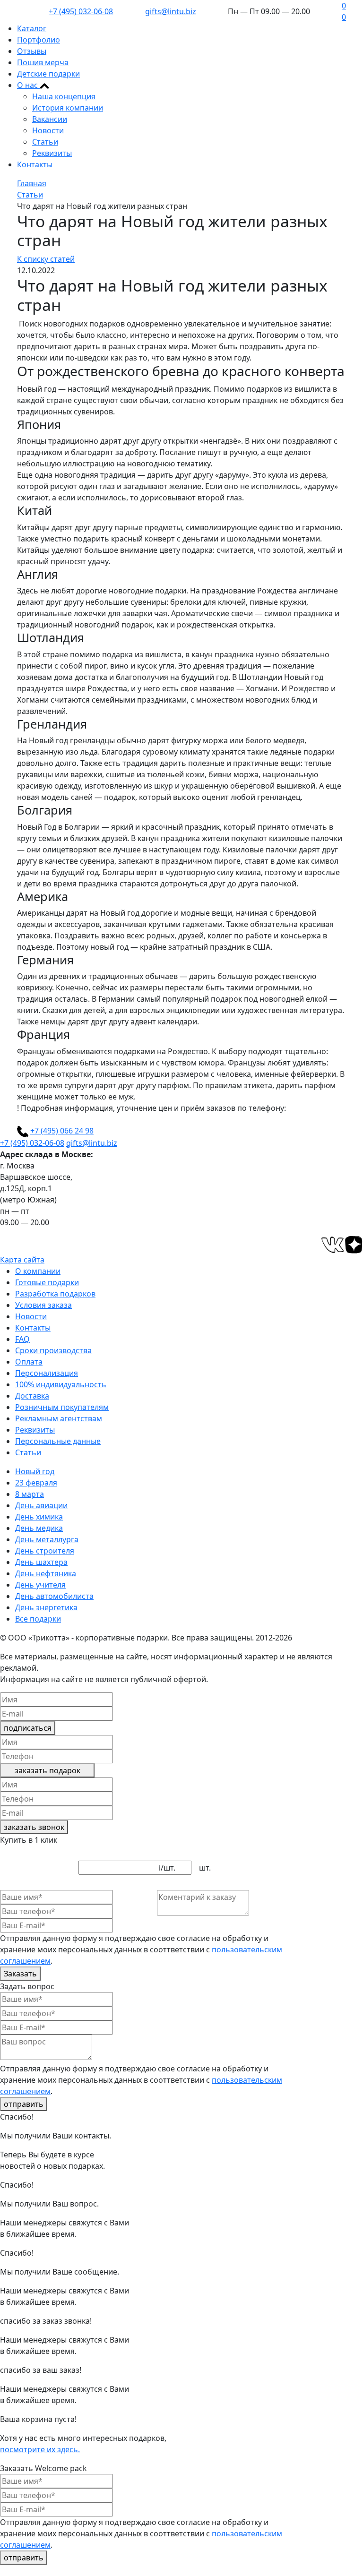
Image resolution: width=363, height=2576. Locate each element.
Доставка (32, 1396)
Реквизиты (52, 153)
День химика (39, 1517)
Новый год (35, 1471)
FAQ (22, 1339)
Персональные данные (58, 1441)
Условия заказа (43, 1305)
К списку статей (46, 259)
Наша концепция (64, 96)
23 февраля (36, 1483)
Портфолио (39, 40)
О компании (38, 1271)
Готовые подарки (47, 1282)
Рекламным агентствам (59, 1418)
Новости (48, 130)
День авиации (41, 1505)
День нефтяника (46, 1573)
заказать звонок (34, 1827)
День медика (39, 1528)
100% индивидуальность (61, 1384)
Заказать (20, 1974)
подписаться (28, 1728)
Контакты (35, 164)
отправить (24, 2104)
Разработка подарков (55, 1294)
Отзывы (32, 51)
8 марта (30, 1494)
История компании (68, 108)
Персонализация (47, 1373)
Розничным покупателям (62, 1407)
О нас (28, 85)
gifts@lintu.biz (171, 11)
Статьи (45, 142)
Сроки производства (53, 1350)
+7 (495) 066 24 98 (62, 1131)
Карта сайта (22, 1260)
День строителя (45, 1551)
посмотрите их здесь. (40, 2449)
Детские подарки (48, 74)
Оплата (29, 1362)
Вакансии (50, 119)
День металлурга (47, 1539)
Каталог (32, 28)
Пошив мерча (43, 62)
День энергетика (46, 1607)
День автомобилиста (54, 1596)
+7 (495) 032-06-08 (81, 11)
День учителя (40, 1585)
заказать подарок (48, 1770)
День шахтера (41, 1562)
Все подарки (38, 1619)
